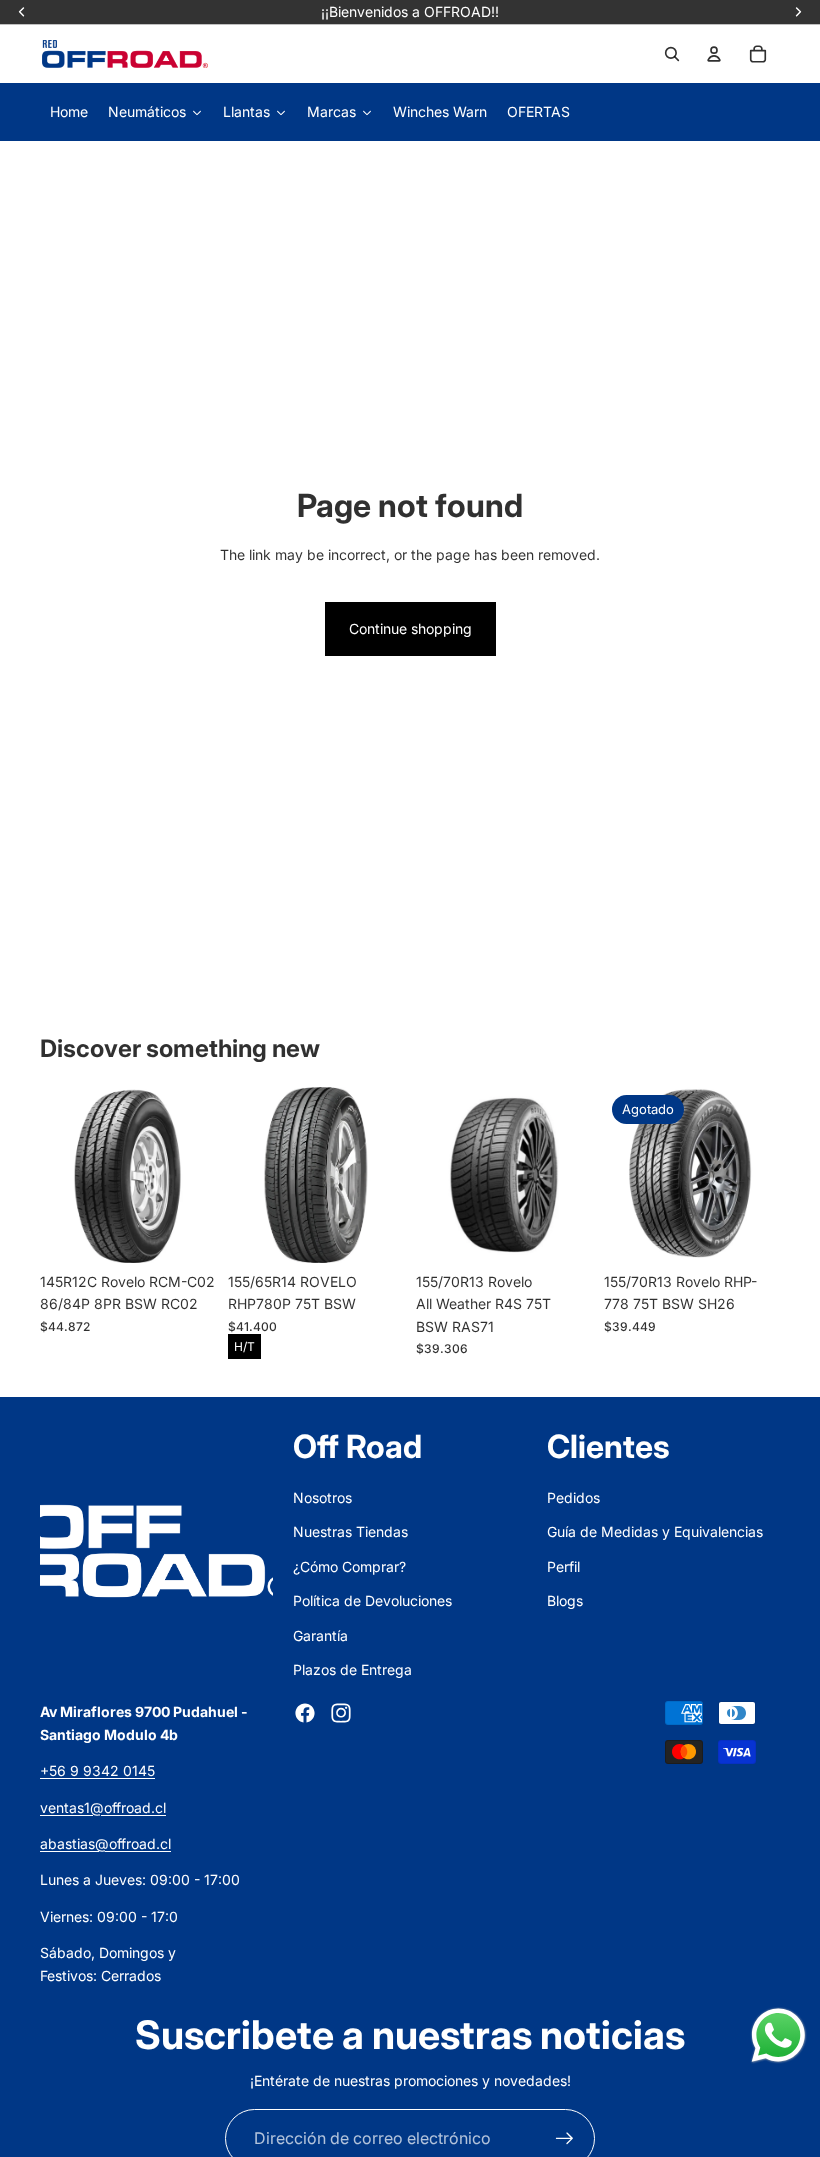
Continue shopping (410, 628)
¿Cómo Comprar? (349, 1566)
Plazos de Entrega (352, 1669)
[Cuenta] (714, 54)
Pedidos (573, 1497)
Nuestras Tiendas (350, 1531)
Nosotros (322, 1497)
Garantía (320, 1635)
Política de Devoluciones (372, 1600)
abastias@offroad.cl (105, 1843)
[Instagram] (341, 1713)
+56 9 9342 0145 (97, 1770)
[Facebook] (305, 1713)
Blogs (565, 1600)
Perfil (563, 1566)
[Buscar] (672, 54)
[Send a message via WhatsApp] (778, 2035)
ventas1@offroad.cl (103, 1807)
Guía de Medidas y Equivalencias (655, 1531)
